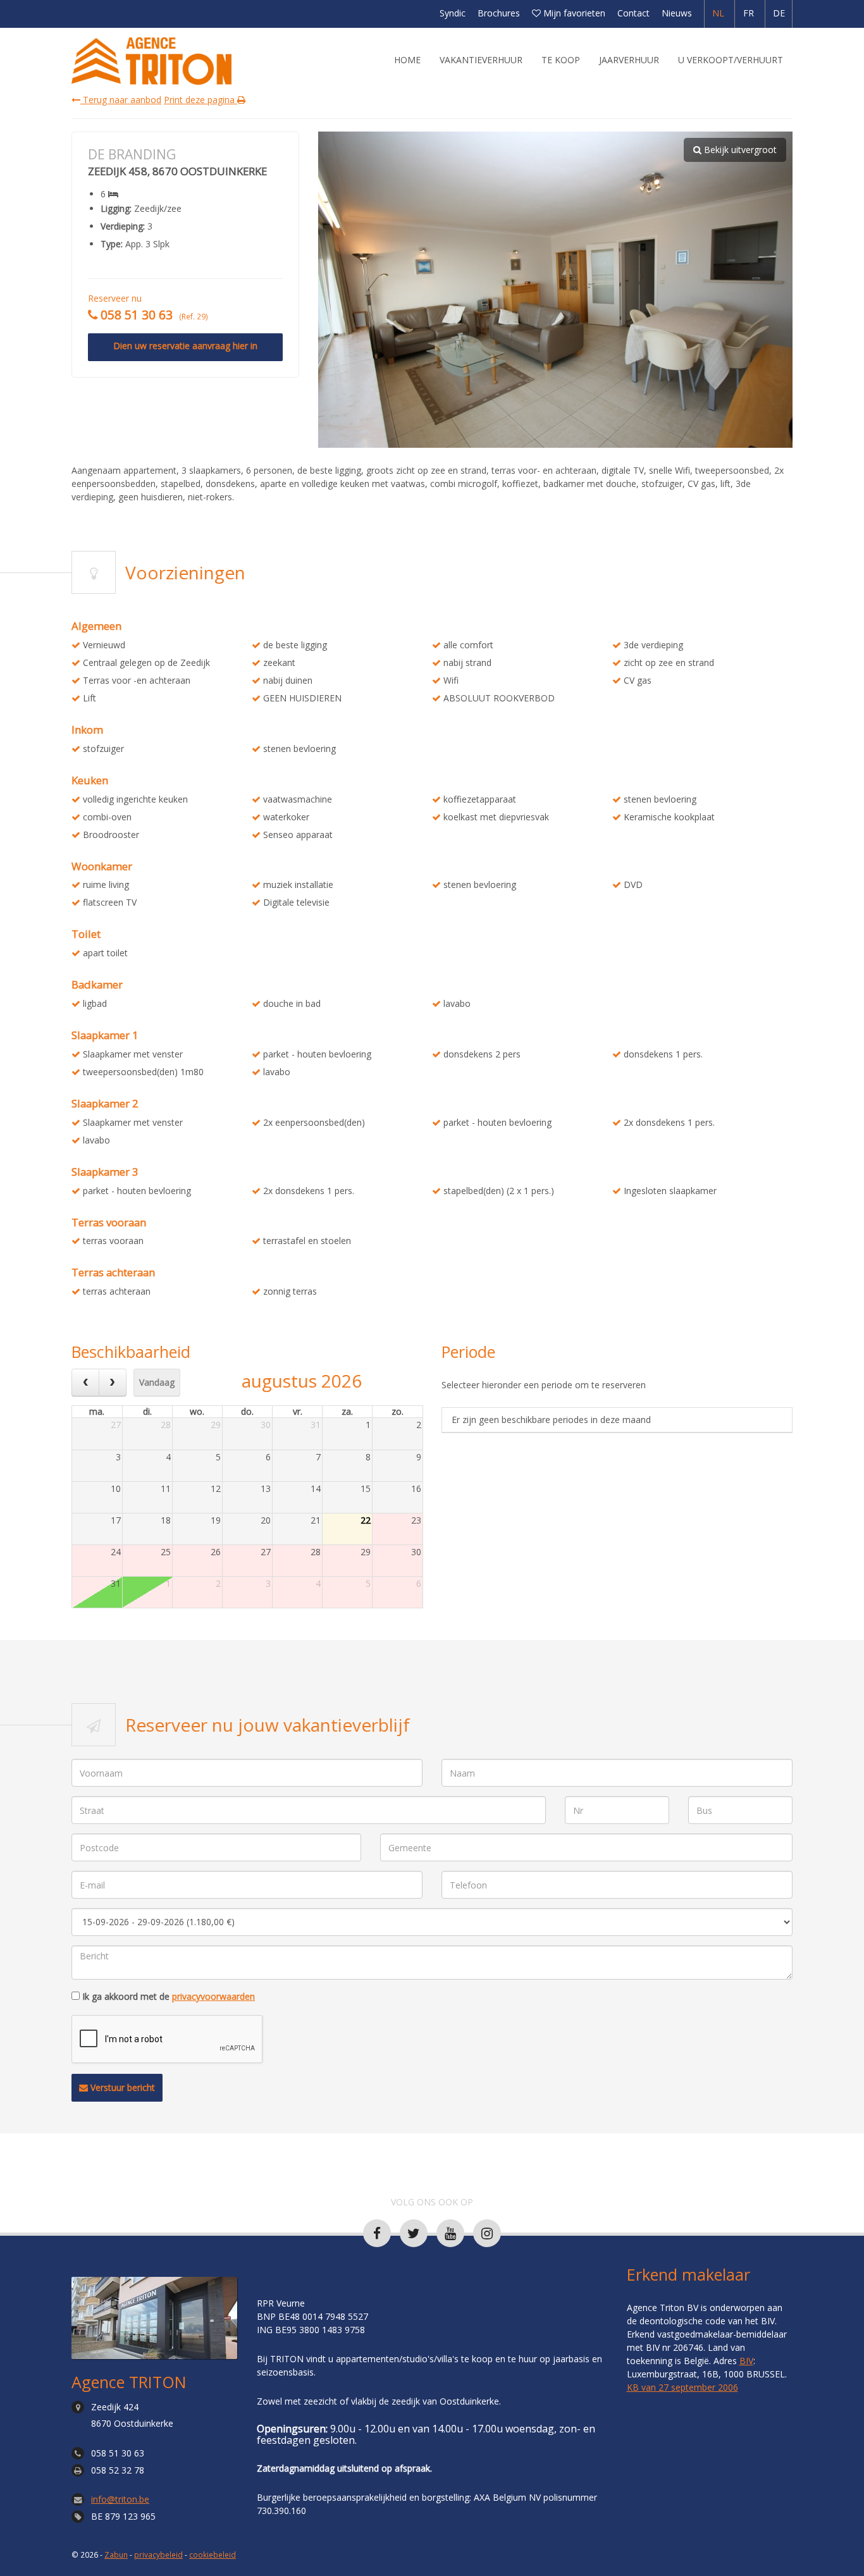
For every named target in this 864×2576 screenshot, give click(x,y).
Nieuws (677, 13)
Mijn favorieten (573, 13)
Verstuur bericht (121, 2087)
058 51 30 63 (118, 2453)
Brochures (499, 13)
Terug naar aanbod (121, 100)
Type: (112, 244)
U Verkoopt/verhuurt (731, 60)
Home (407, 60)
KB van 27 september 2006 (682, 2387)
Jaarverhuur (629, 60)
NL (718, 13)
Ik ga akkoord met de (169, 1997)
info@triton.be (120, 2499)
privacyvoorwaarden (213, 1996)
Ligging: (116, 209)
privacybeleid (158, 2554)
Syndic (453, 13)
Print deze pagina (201, 100)
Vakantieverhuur (481, 60)
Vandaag (157, 1382)
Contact (633, 13)
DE (779, 13)
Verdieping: (123, 226)
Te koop (561, 60)
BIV (746, 2361)
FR (749, 13)
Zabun (116, 2554)
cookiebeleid (213, 2554)
